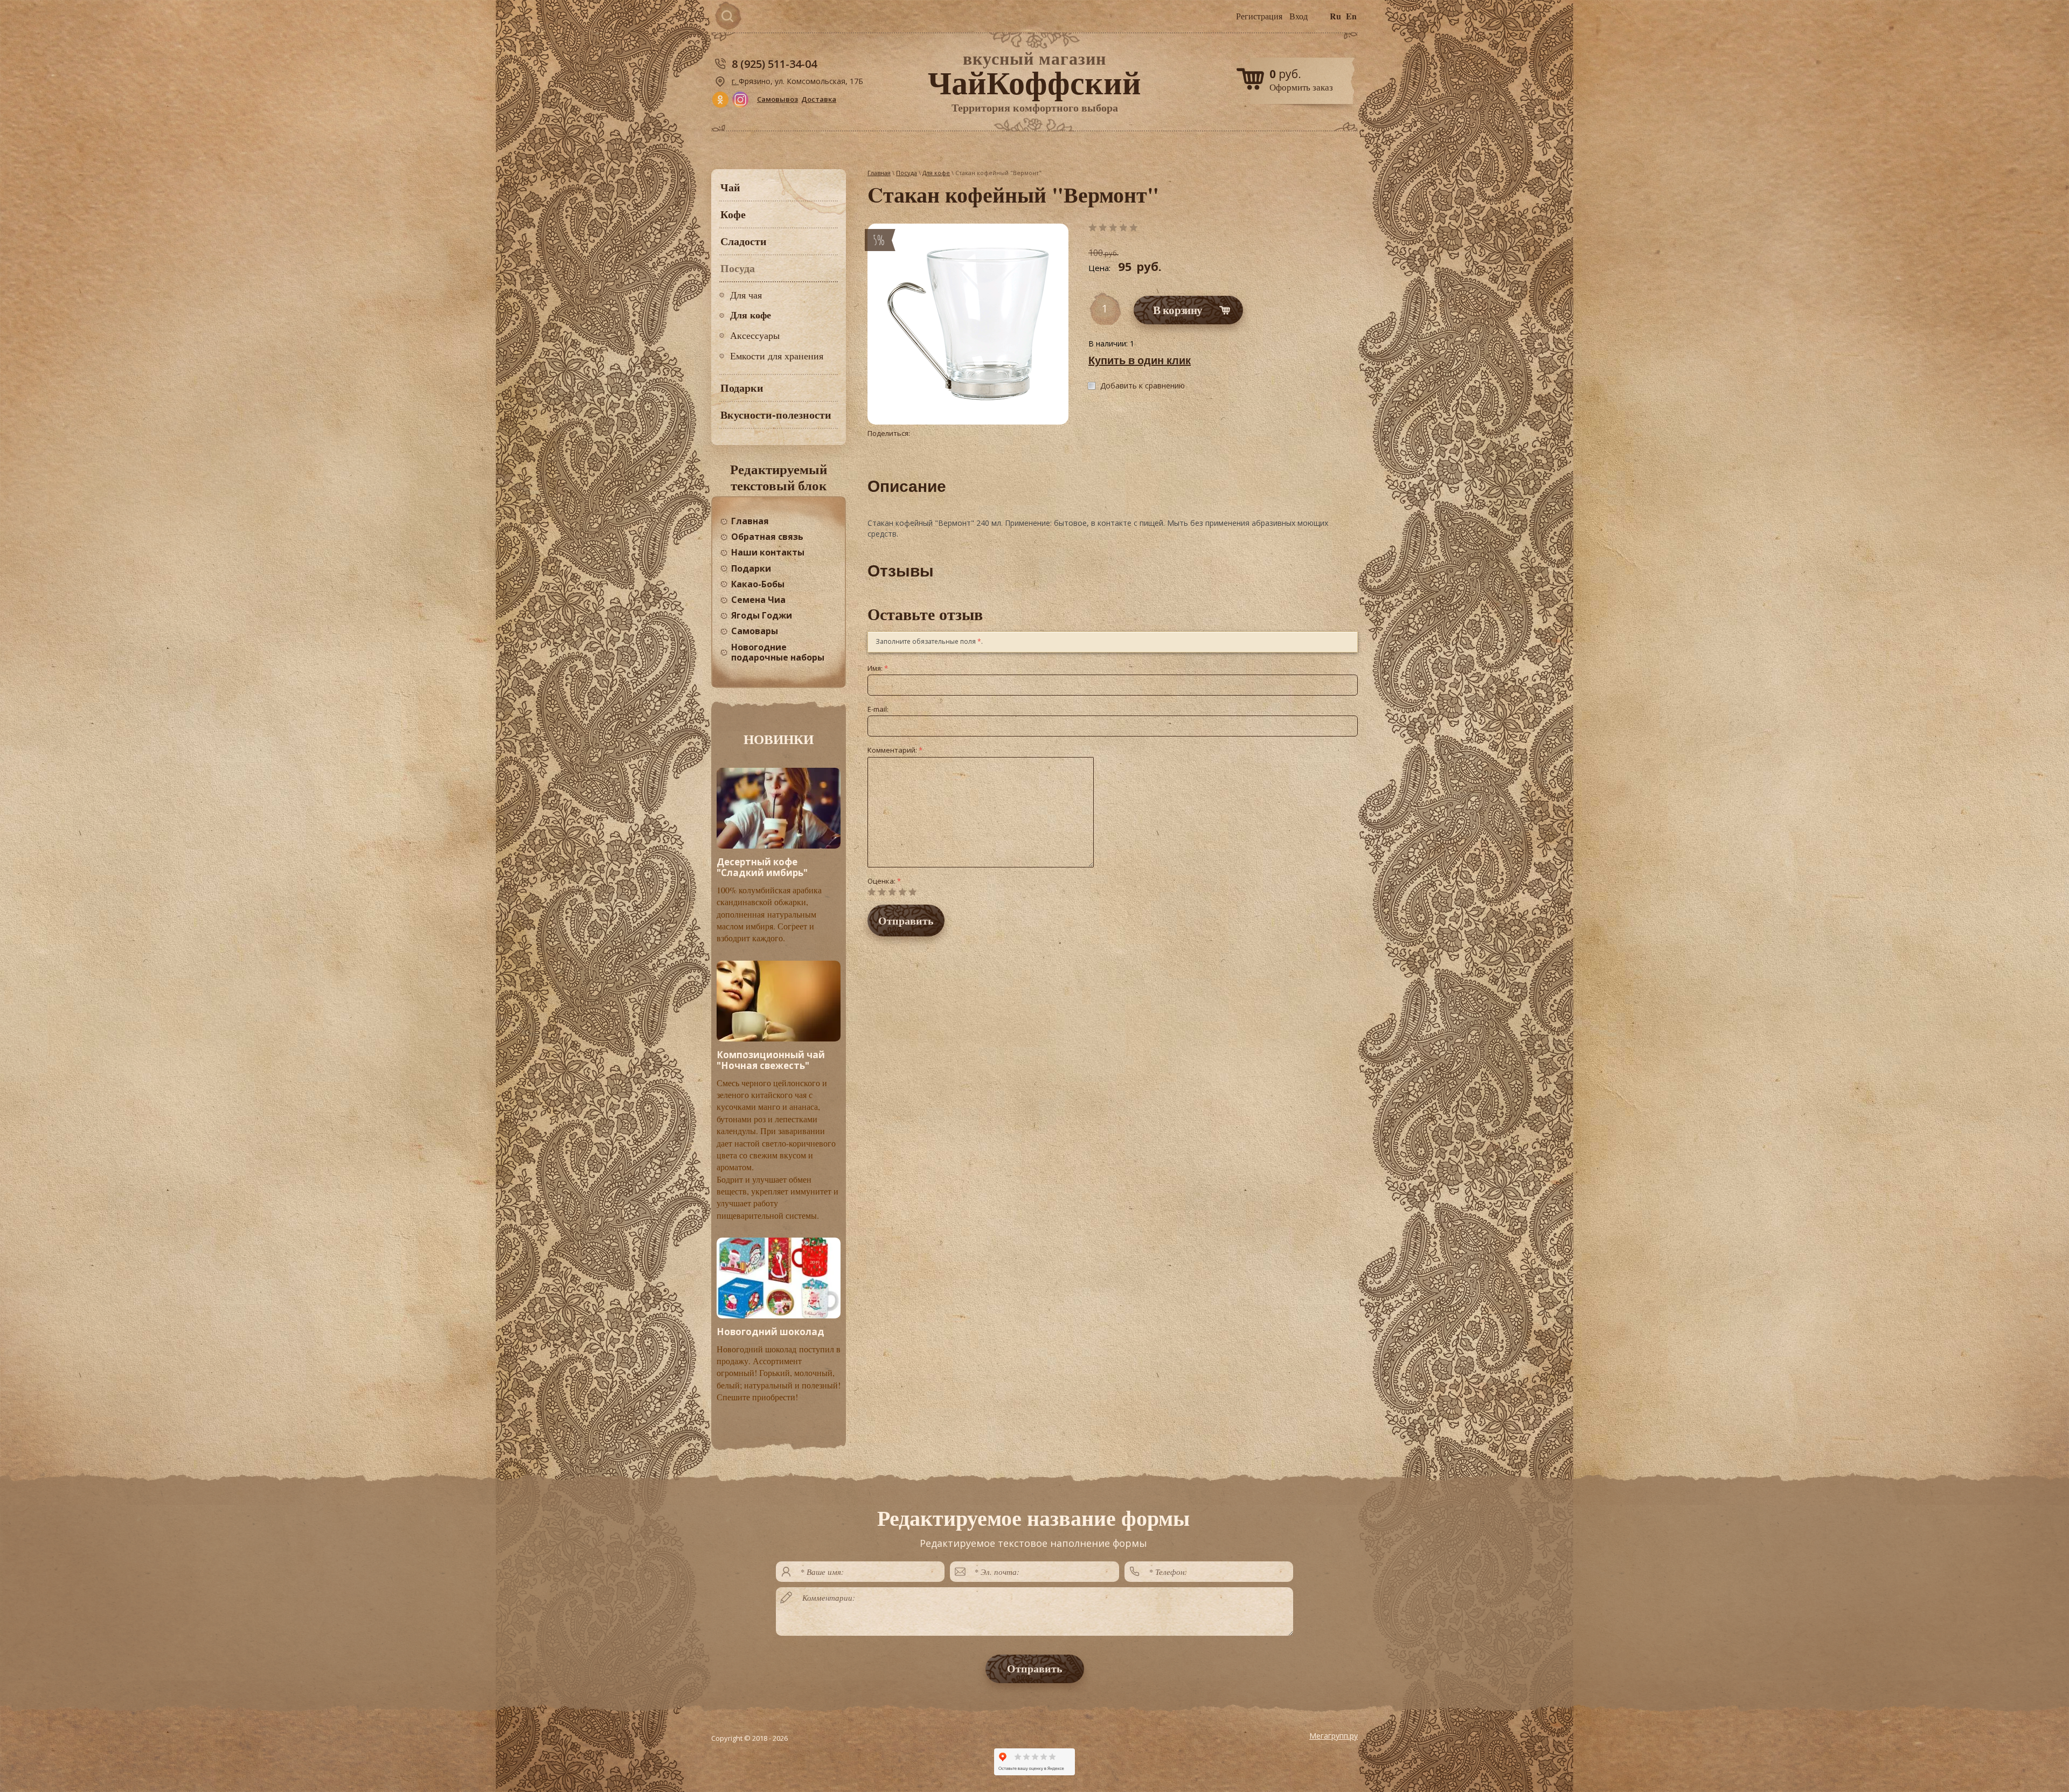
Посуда (907, 173)
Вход (1299, 16)
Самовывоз (777, 99)
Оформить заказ (1301, 87)
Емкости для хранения (777, 356)
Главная (879, 173)
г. (735, 81)
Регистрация (1259, 16)
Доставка (819, 99)
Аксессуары (755, 335)
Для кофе (751, 315)
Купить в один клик (1140, 360)
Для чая (746, 295)
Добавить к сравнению (1143, 386)
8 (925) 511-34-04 (774, 64)
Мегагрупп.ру (1334, 1736)
